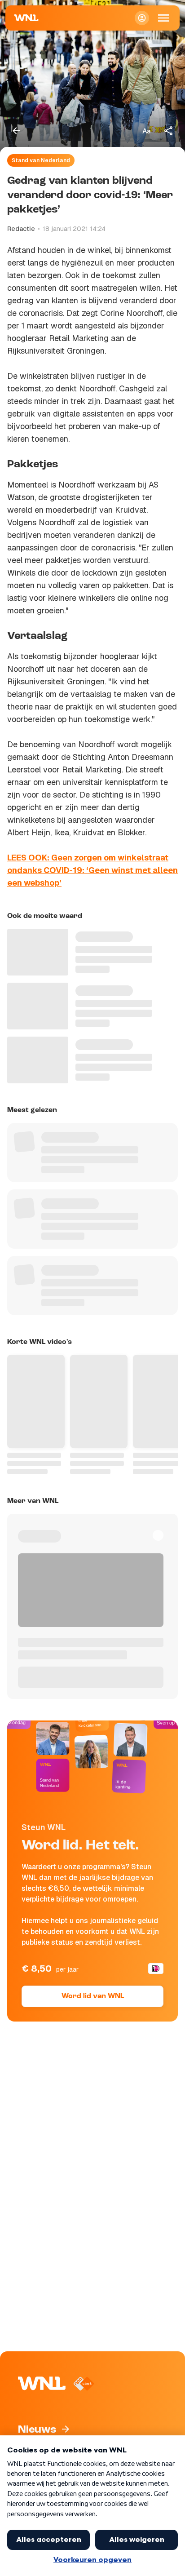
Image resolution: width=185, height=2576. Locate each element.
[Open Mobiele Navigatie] (163, 18)
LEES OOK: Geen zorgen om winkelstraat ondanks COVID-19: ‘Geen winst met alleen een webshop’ (92, 870)
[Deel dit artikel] (169, 131)
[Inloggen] (142, 18)
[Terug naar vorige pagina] (16, 131)
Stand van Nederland (41, 160)
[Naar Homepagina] (26, 18)
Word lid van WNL (93, 1996)
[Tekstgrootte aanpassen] (146, 131)
